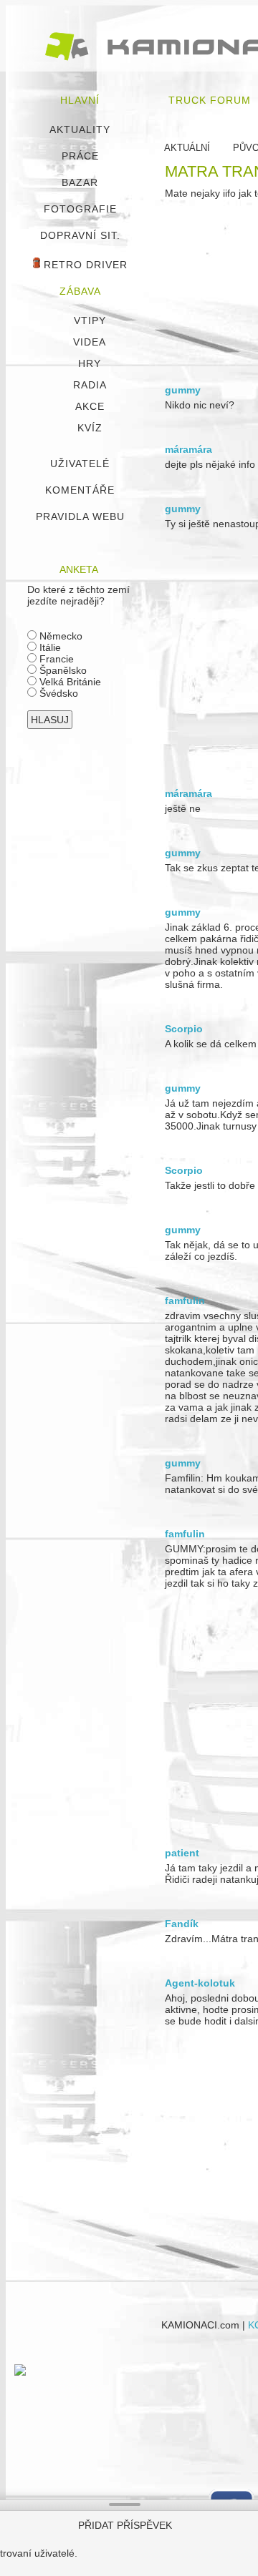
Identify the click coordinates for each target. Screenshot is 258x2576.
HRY (90, 363)
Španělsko (62, 670)
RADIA (90, 385)
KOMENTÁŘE (80, 490)
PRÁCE (80, 156)
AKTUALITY (80, 129)
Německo (59, 636)
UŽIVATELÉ (80, 464)
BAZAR (80, 182)
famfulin (185, 1301)
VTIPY (90, 320)
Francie (55, 659)
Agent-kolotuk (200, 1983)
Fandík (182, 1924)
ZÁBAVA (80, 291)
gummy (183, 390)
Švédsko (57, 693)
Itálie (49, 647)
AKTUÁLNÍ (187, 148)
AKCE (90, 406)
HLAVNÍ (80, 100)
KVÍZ (90, 428)
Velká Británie (69, 682)
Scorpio (184, 1029)
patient (182, 1853)
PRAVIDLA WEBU (80, 516)
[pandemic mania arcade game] (20, 2372)
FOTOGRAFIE (80, 209)
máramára (188, 449)
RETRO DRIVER (84, 265)
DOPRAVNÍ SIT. (80, 235)
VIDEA (90, 342)
